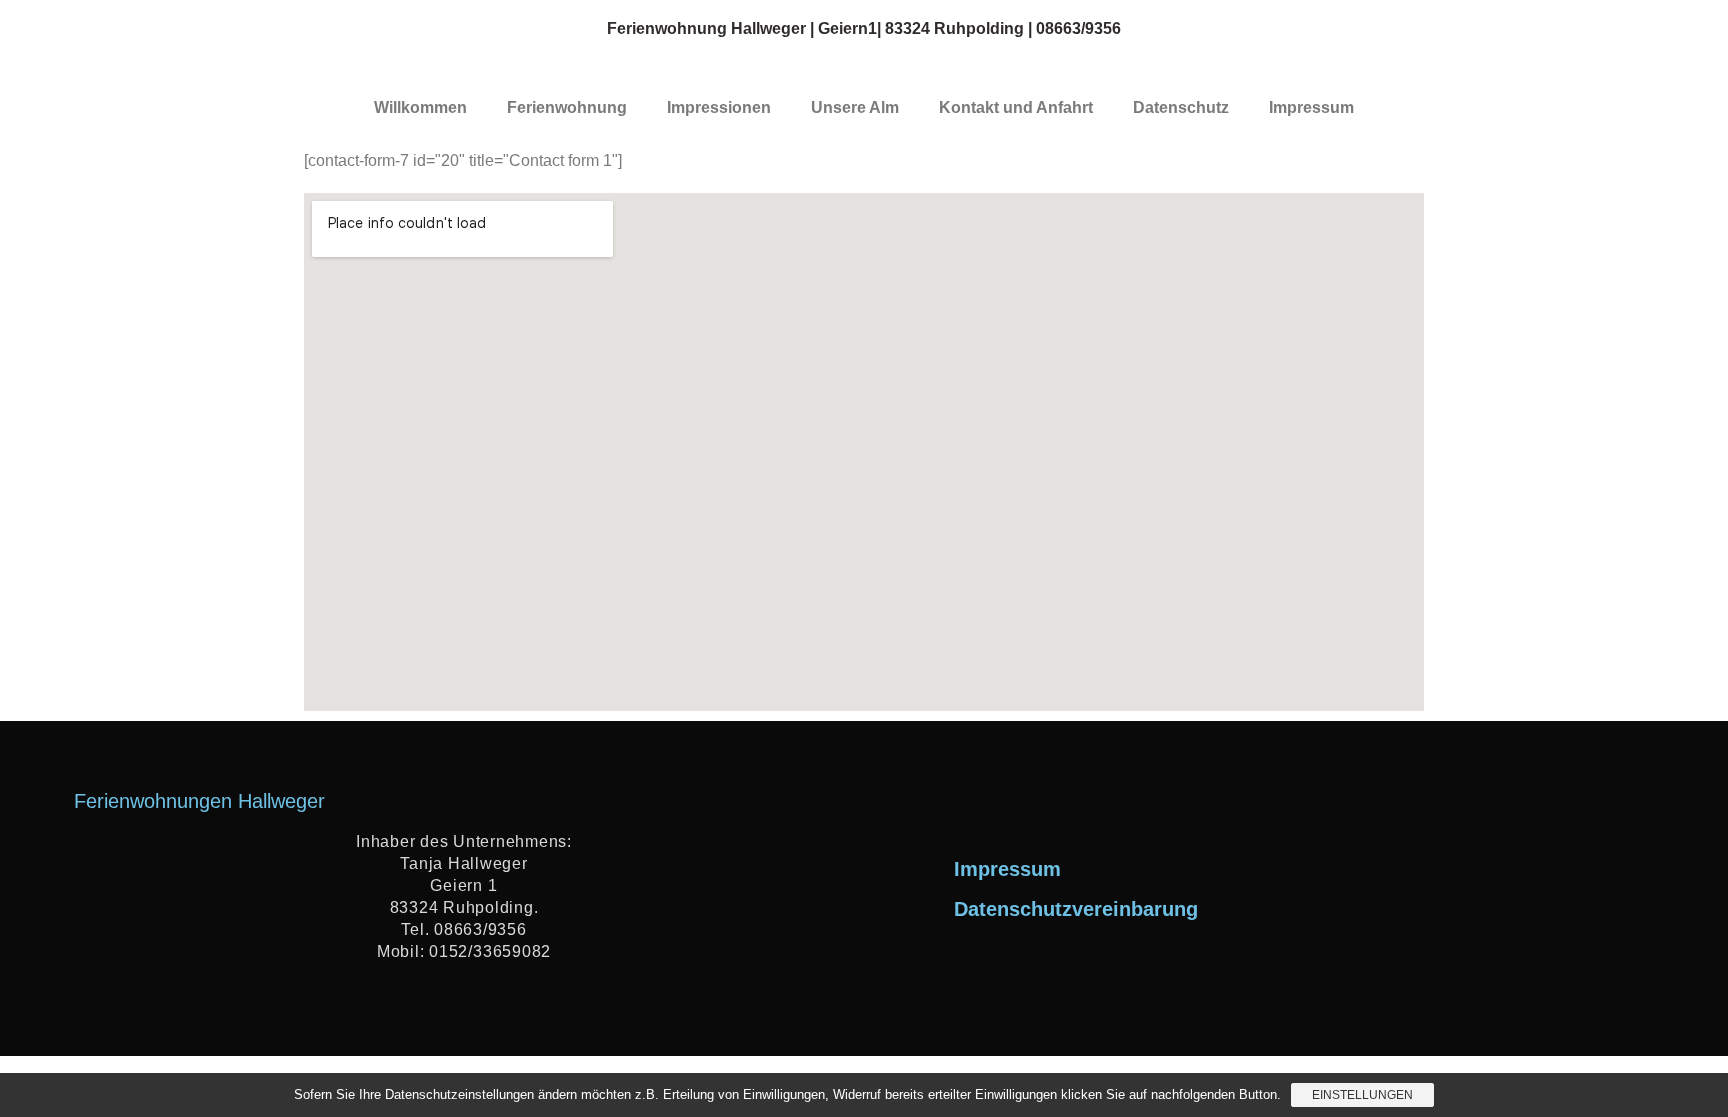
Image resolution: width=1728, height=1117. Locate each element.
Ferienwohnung (567, 107)
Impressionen (719, 107)
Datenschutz (1181, 107)
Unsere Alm (855, 107)
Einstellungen (1362, 1095)
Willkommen (420, 107)
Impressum (1311, 107)
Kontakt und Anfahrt (1016, 107)
